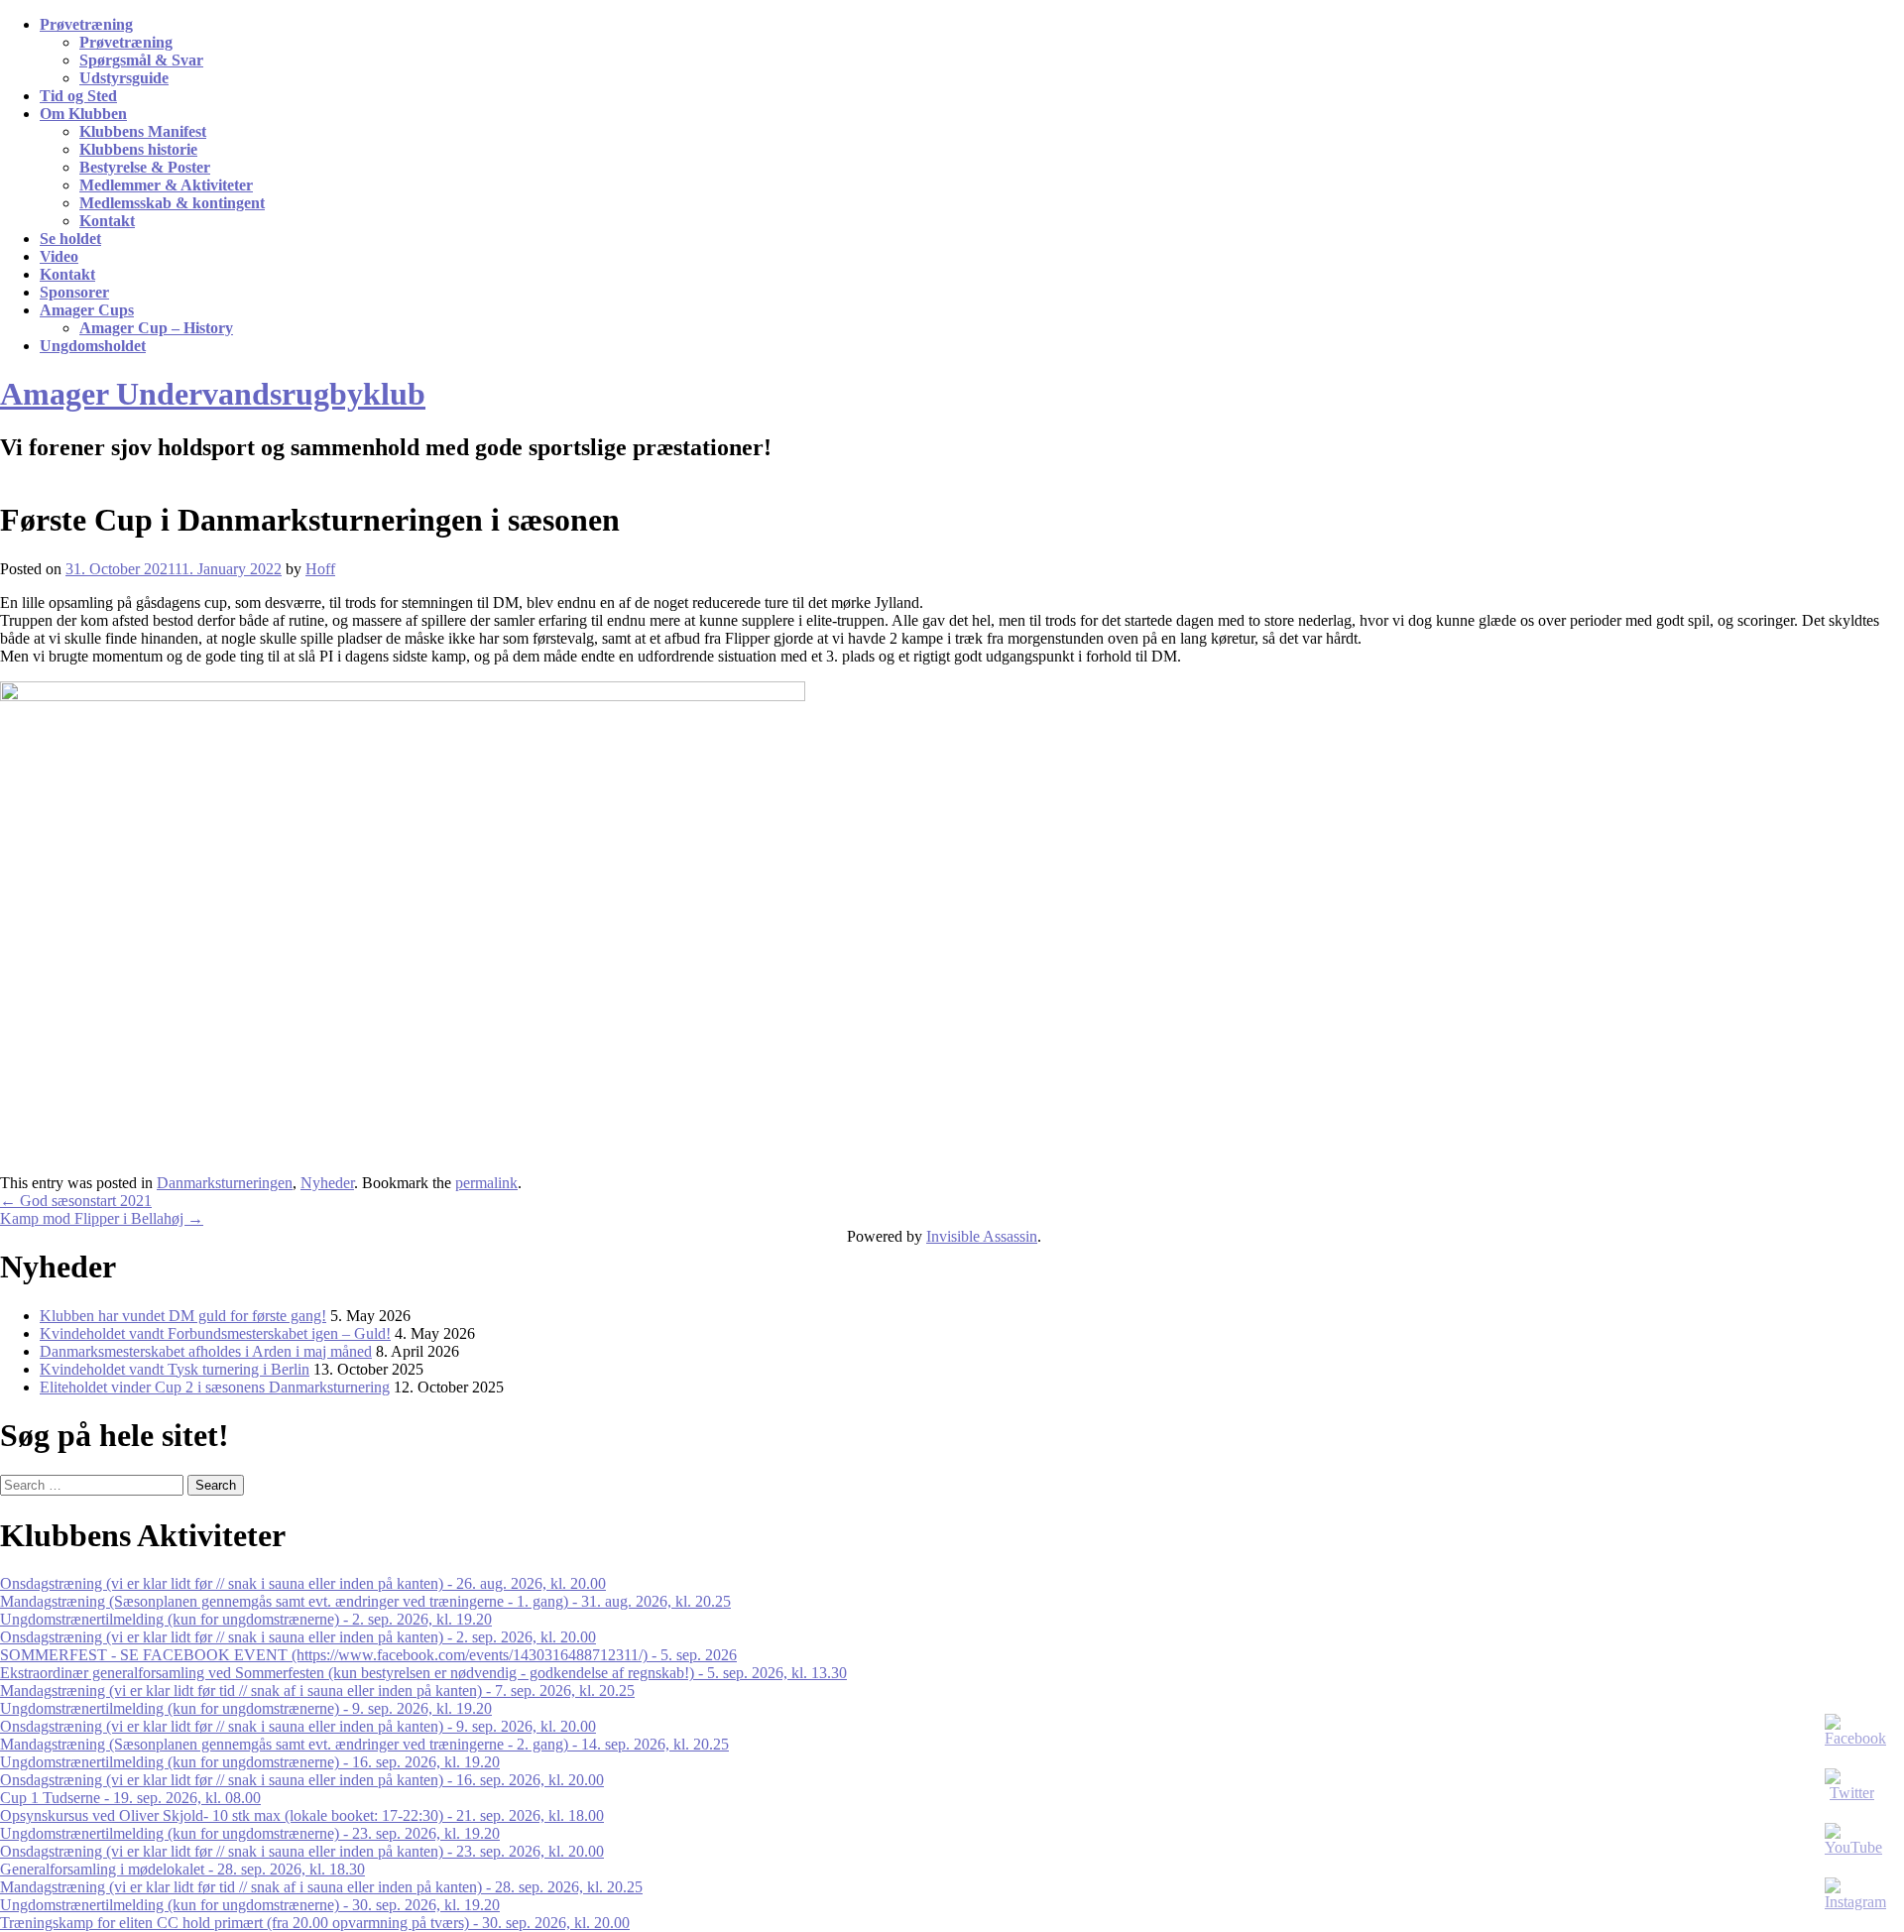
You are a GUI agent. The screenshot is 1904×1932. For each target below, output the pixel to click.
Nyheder (327, 1183)
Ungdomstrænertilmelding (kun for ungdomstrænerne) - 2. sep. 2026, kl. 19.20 (246, 1619)
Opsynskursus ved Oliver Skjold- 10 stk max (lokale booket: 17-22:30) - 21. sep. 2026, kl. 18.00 (302, 1815)
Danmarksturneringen (225, 1183)
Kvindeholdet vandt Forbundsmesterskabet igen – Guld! (215, 1333)
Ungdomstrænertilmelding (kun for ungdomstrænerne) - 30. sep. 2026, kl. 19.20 (250, 1905)
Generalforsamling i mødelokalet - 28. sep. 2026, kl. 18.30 (182, 1869)
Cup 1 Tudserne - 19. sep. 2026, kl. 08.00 (130, 1798)
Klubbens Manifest (143, 131)
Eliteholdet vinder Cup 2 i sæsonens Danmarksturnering (215, 1387)
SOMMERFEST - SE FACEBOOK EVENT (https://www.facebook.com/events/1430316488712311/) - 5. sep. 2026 (368, 1655)
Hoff (320, 569)
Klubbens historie (138, 149)
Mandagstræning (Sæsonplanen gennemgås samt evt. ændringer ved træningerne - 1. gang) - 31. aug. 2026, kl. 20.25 (365, 1601)
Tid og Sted (78, 96)
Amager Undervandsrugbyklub (213, 394)
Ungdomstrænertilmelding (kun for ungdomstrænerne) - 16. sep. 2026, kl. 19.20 (250, 1762)
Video (59, 256)
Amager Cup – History (156, 328)
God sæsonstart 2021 (76, 1201)
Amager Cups (87, 310)
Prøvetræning (86, 24)
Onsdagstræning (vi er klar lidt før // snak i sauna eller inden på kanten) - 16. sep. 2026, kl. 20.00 (302, 1780)
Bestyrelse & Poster (145, 167)
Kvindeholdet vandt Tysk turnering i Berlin (175, 1369)
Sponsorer (74, 292)
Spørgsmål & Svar (141, 60)
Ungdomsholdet (93, 346)
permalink (486, 1183)
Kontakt (107, 221)
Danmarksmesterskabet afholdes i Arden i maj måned (206, 1351)
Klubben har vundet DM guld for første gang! (183, 1316)
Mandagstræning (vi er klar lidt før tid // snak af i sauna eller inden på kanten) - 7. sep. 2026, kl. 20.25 (317, 1690)
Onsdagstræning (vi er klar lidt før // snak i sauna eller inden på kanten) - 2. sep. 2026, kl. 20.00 (298, 1637)
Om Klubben (83, 114)
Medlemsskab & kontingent (172, 203)
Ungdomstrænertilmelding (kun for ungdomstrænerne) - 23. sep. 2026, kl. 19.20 (250, 1833)
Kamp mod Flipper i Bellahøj (102, 1218)
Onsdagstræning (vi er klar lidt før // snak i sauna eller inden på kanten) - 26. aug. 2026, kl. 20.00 (303, 1583)
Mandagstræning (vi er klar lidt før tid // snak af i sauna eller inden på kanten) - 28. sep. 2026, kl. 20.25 (321, 1887)
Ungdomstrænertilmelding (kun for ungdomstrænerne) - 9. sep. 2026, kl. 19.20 (246, 1708)
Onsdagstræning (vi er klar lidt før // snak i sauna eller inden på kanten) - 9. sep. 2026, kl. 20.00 (298, 1726)
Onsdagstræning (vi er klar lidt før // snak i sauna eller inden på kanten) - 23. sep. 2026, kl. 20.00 (302, 1851)
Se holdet (70, 239)
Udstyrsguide (124, 78)
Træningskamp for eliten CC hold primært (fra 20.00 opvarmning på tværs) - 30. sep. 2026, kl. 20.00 (315, 1923)
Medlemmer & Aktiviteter (166, 185)
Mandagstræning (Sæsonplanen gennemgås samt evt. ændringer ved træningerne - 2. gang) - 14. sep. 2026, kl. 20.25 (364, 1744)
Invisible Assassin (982, 1236)
